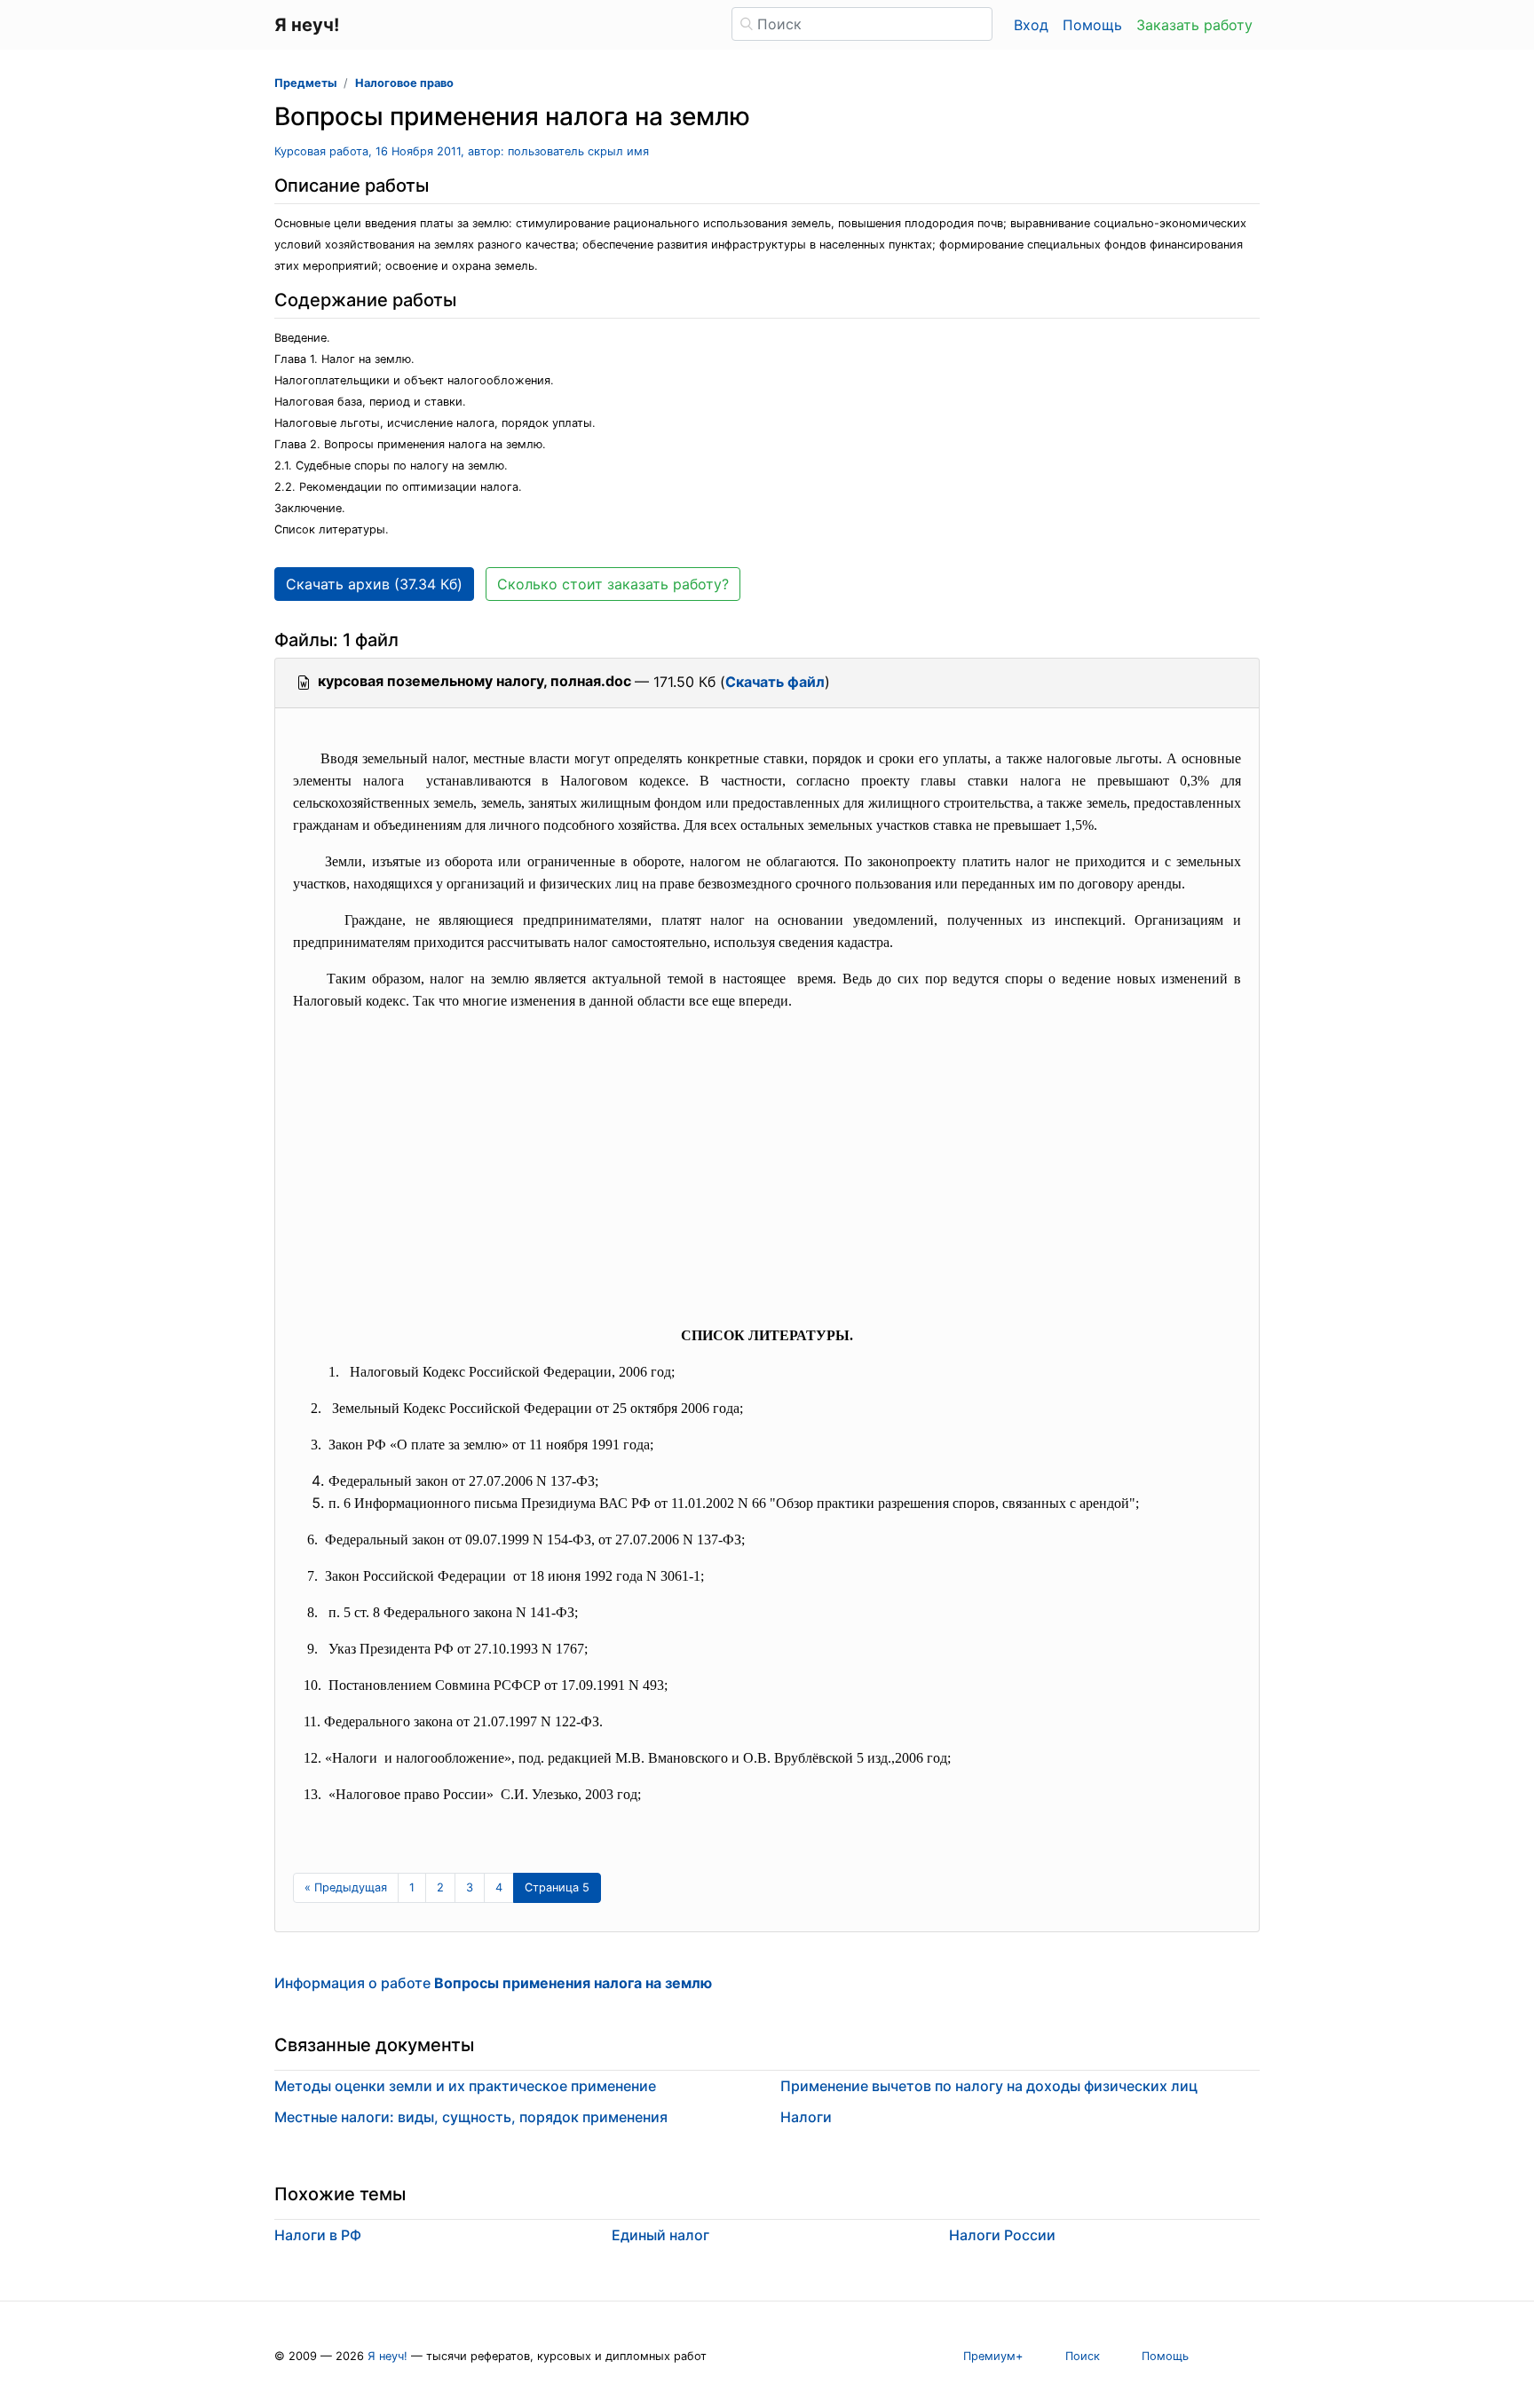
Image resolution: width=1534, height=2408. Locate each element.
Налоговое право (404, 83)
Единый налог (660, 2235)
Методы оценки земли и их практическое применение (465, 2086)
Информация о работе (493, 1983)
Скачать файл (775, 682)
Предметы (305, 83)
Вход (1031, 25)
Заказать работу (1194, 25)
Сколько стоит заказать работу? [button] (613, 584)
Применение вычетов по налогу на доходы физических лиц (989, 2086)
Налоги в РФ (318, 2235)
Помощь (1092, 25)
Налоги (806, 2117)
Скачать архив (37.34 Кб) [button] (374, 584)
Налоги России (1002, 2235)
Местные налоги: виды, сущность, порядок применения (471, 2117)
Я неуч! (387, 2356)
